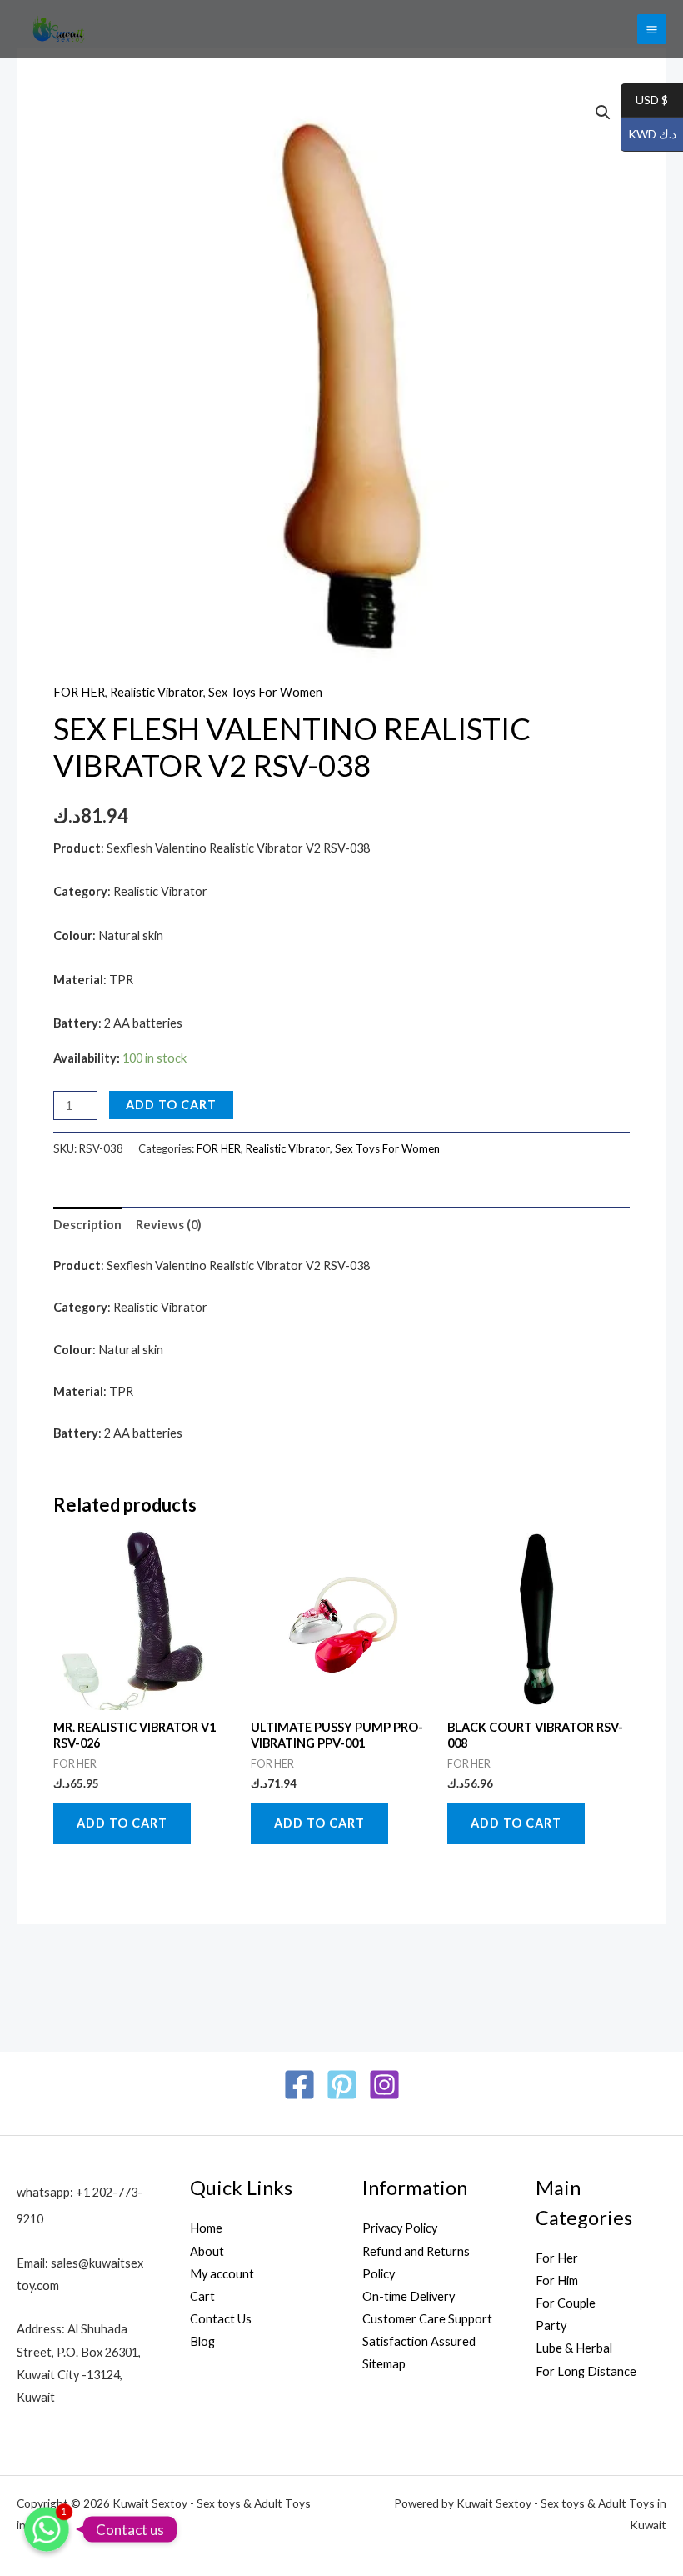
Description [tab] (87, 1225)
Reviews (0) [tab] (169, 1225)
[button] (603, 113)
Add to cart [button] (122, 1823)
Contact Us (221, 2319)
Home (206, 2228)
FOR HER (79, 692)
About (207, 2251)
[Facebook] (299, 2085)
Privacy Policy (400, 2228)
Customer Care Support (427, 2319)
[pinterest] (342, 2085)
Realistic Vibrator (157, 692)
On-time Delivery (409, 2296)
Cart (202, 2296)
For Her (557, 2258)
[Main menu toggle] (652, 29)
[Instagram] (384, 2085)
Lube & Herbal (574, 2348)
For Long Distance (586, 2371)
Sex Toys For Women (265, 692)
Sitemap (384, 2364)
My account (222, 2274)
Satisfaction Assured (419, 2341)
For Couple (566, 2303)
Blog (202, 2341)
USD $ (644, 100)
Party (551, 2326)
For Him (557, 2281)
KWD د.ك (648, 135)
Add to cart (171, 1105)
